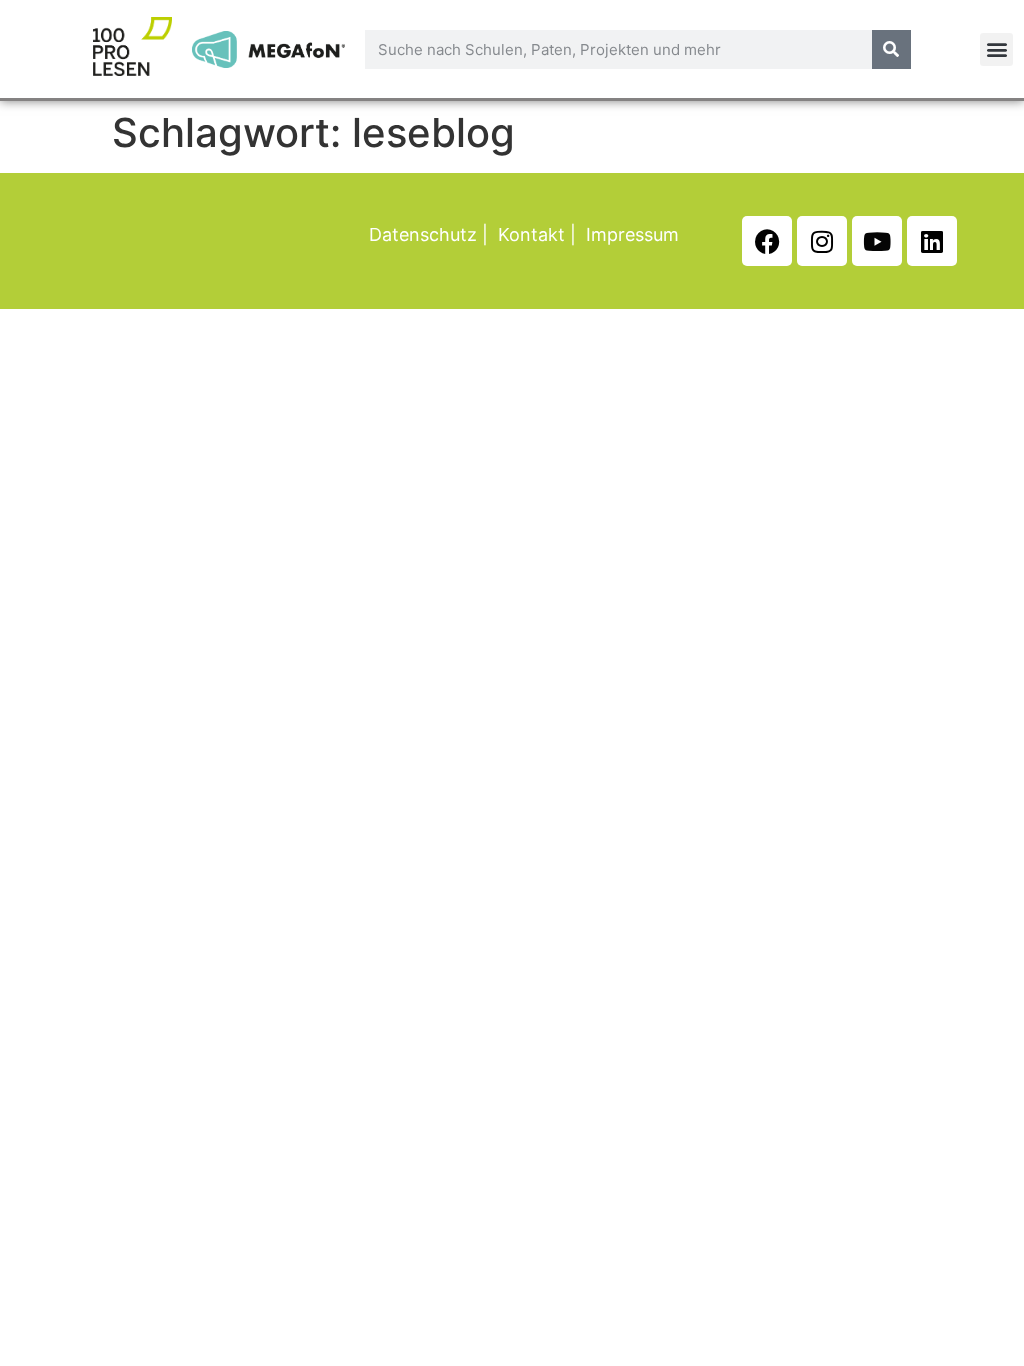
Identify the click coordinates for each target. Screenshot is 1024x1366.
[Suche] (891, 49)
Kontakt (531, 234)
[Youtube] (877, 241)
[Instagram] (822, 241)
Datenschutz (423, 234)
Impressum (632, 234)
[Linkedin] (932, 241)
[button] (996, 49)
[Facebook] (767, 241)
